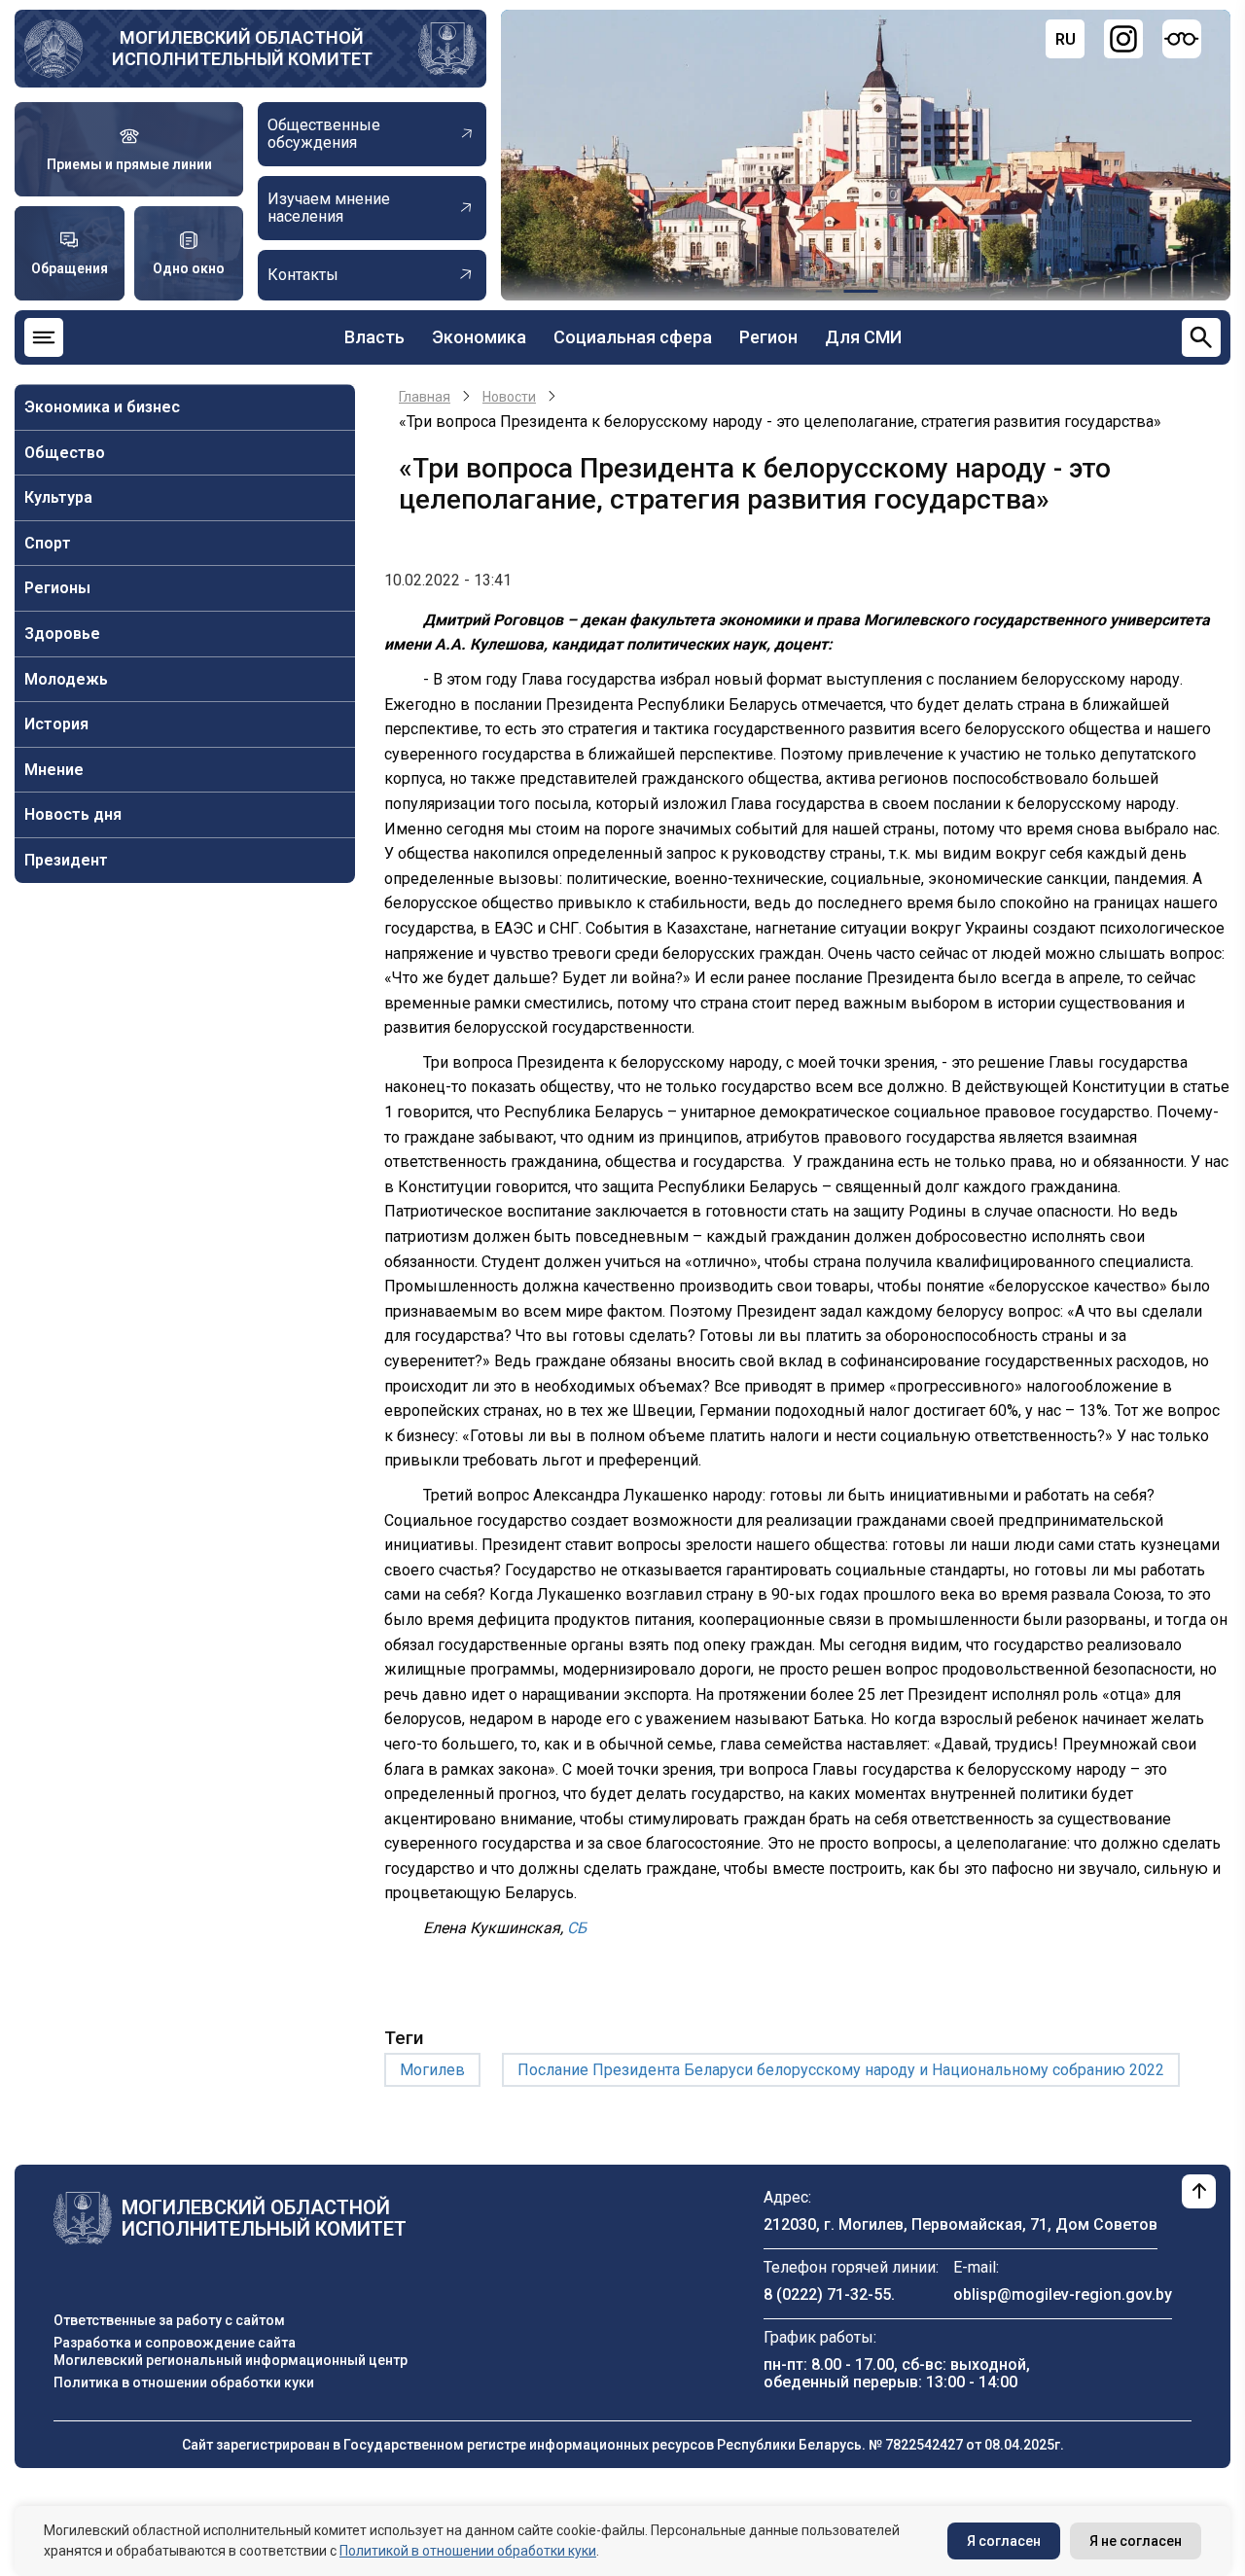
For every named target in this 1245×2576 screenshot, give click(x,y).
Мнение (54, 770)
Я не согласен (1136, 2541)
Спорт (48, 543)
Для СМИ (863, 337)
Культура (58, 497)
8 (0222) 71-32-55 (827, 2294)
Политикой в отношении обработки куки (468, 2551)
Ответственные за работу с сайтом (169, 2320)
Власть (374, 337)
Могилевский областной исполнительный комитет (242, 48)
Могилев (432, 2070)
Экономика (479, 337)
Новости (509, 397)
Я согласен (1004, 2541)
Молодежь (66, 679)
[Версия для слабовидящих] (1182, 39)
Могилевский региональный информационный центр (231, 2360)
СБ (577, 1928)
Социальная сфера (633, 337)
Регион (768, 337)
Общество (65, 453)
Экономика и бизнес (102, 407)
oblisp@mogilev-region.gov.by (1063, 2294)
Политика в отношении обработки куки (184, 2382)
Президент (66, 860)
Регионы (57, 588)
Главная (425, 397)
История (56, 724)
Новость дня (73, 814)
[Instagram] (1123, 39)
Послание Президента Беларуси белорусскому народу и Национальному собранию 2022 (841, 2070)
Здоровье (62, 634)
